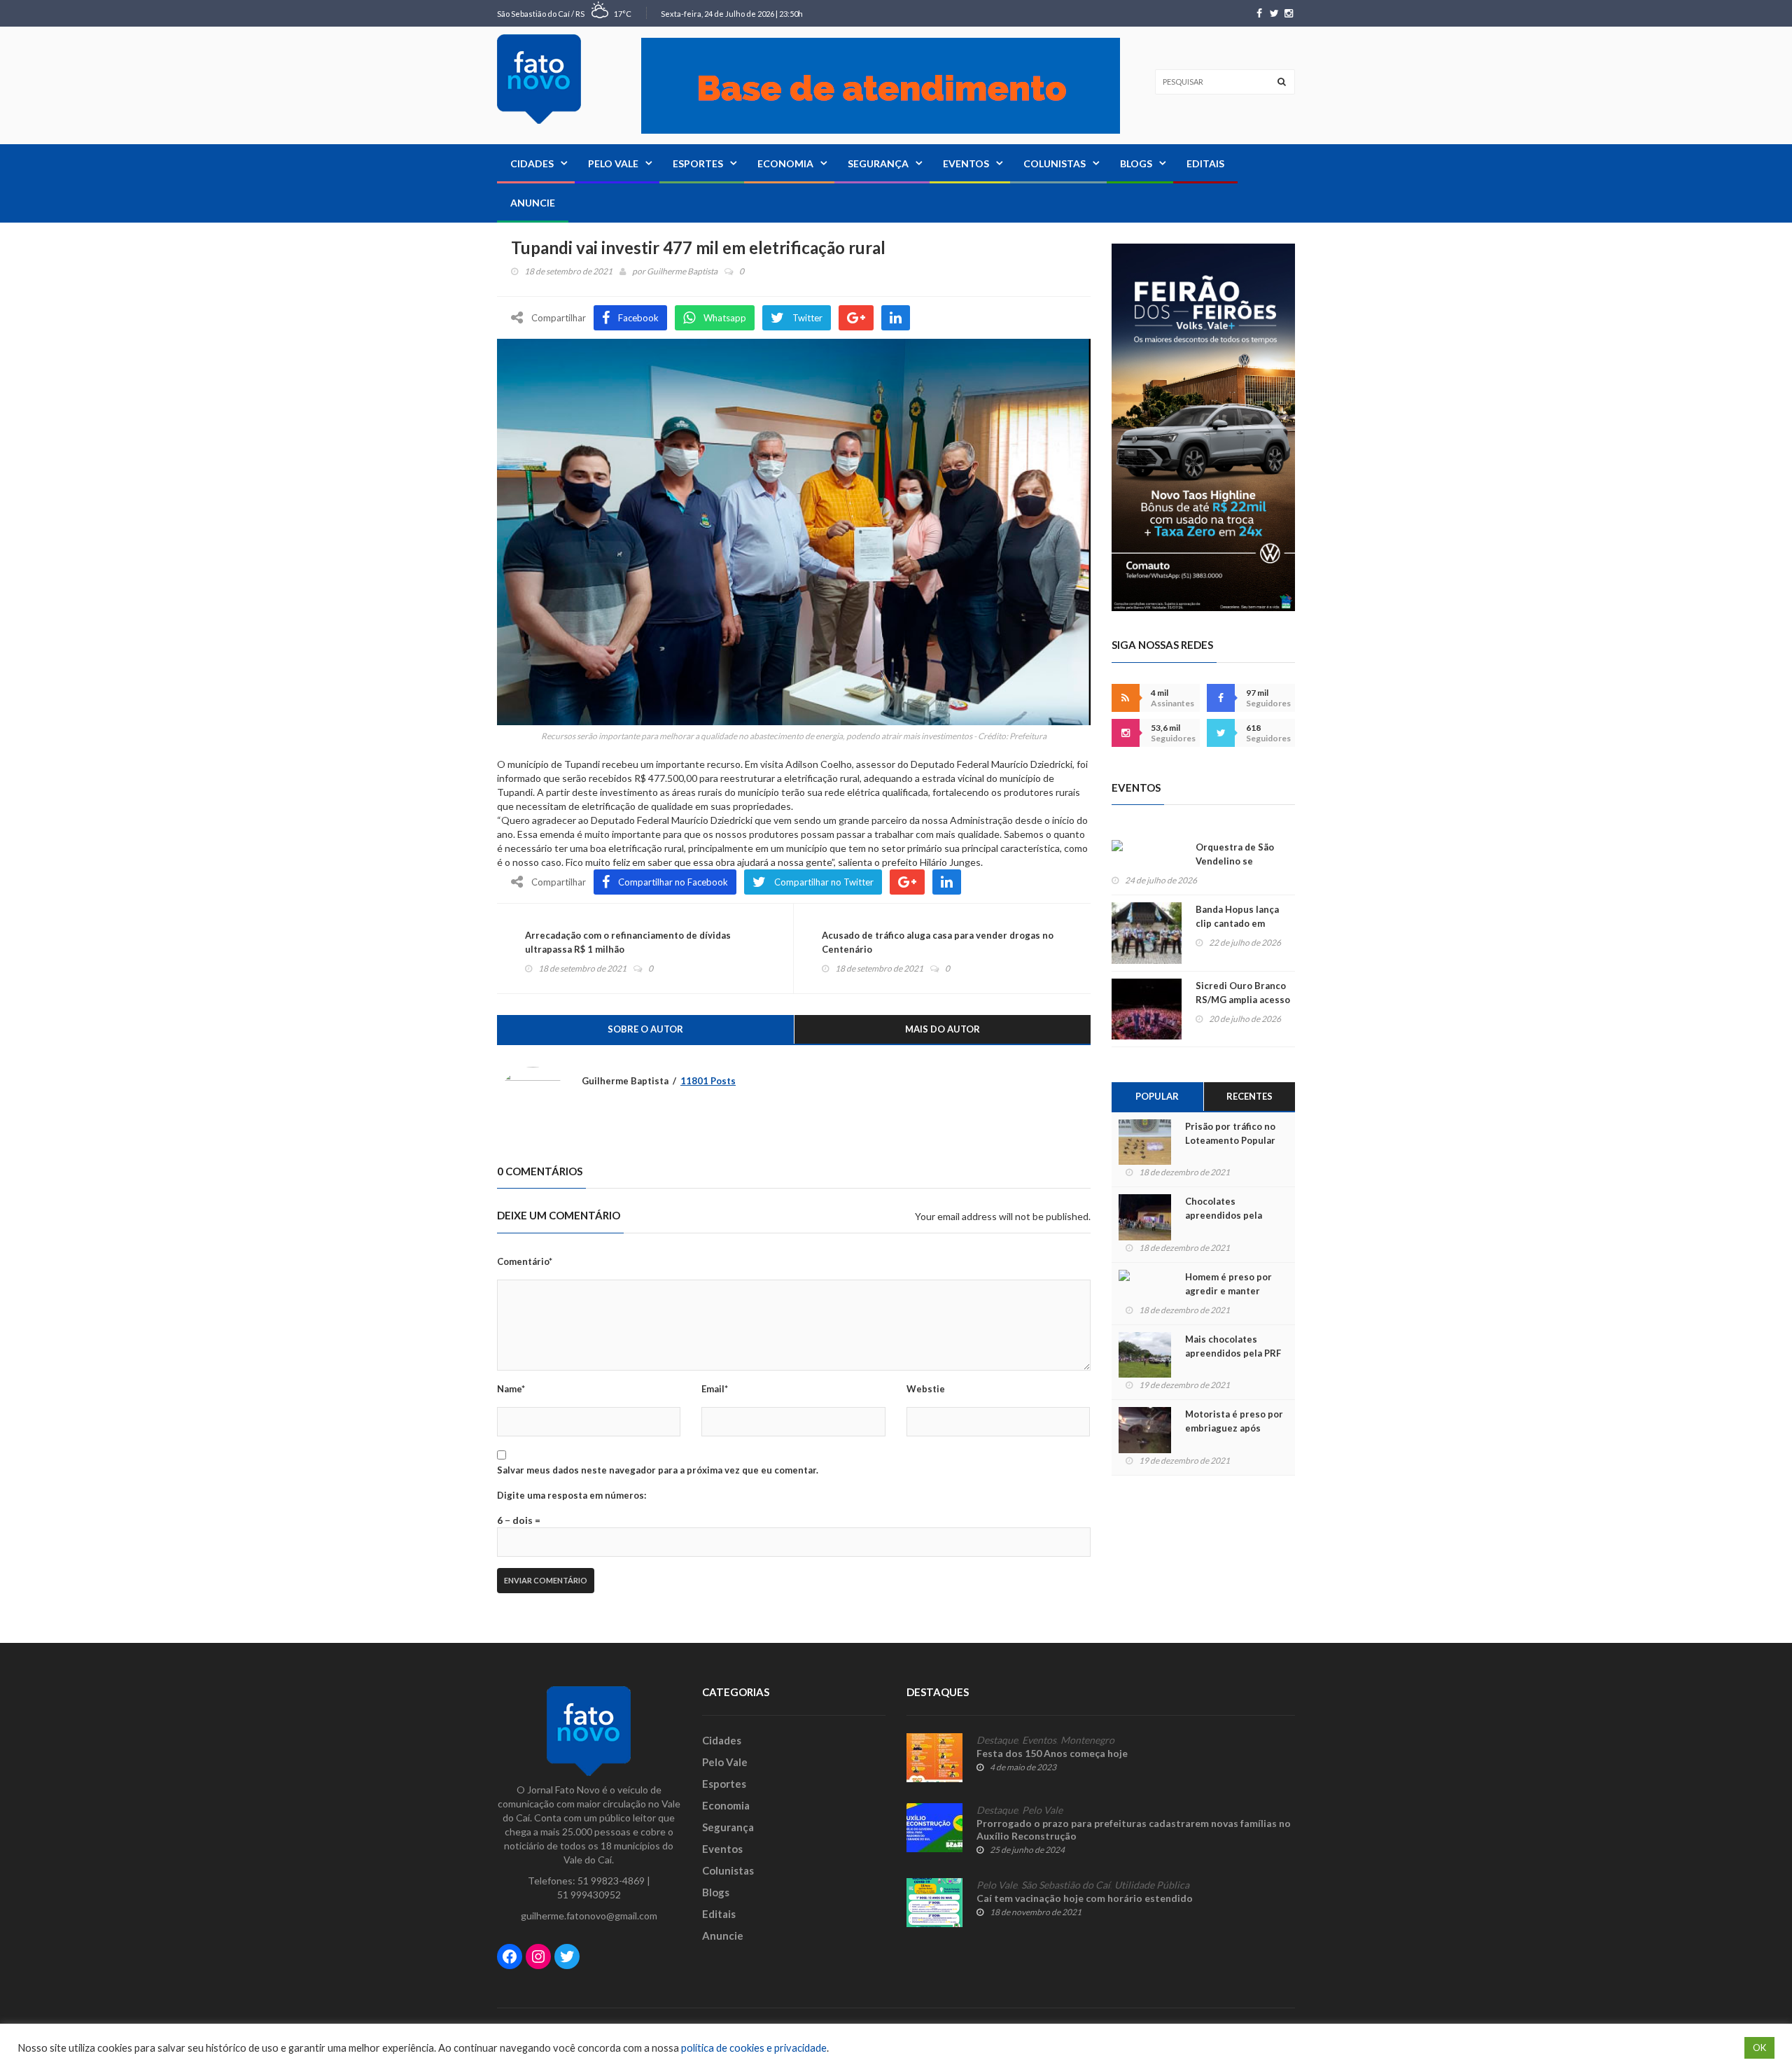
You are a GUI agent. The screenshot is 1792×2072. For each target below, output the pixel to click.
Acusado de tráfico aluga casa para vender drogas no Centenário (938, 942)
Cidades (532, 163)
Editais (1205, 163)
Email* (715, 1389)
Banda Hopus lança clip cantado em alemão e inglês (1237, 923)
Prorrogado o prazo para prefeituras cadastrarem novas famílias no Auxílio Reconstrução (1134, 1829)
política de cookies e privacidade (754, 2048)
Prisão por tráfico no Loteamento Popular (1230, 1133)
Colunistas (1055, 163)
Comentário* (525, 1261)
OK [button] (1759, 2047)
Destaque (997, 1740)
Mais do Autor (943, 1029)
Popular (1157, 1096)
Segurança (878, 163)
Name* (511, 1389)
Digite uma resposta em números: (572, 1495)
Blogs (1136, 163)
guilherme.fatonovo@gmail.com (589, 1916)
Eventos (966, 163)
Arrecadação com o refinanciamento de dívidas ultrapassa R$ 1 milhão (628, 942)
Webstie (926, 1389)
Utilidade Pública (1152, 1885)
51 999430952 (589, 1895)
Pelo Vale (613, 163)
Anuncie (533, 203)
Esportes (698, 163)
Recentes (1249, 1096)
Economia (785, 163)
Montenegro (1087, 1740)
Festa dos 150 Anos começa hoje (1052, 1753)
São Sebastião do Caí (1066, 1885)
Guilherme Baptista (682, 271)
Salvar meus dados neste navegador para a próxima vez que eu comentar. (658, 1470)
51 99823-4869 (611, 1881)
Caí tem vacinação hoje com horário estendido (1085, 1898)
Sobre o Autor (645, 1029)
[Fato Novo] (539, 79)
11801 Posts (708, 1081)
